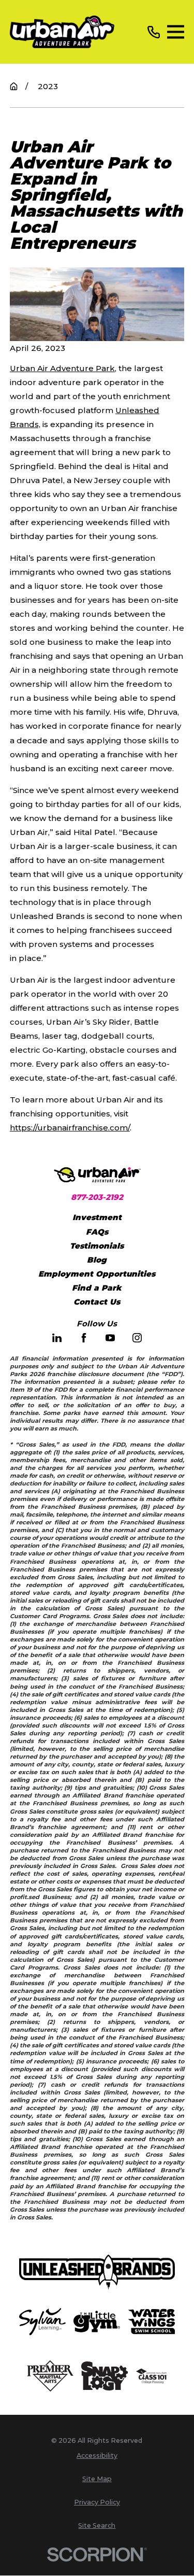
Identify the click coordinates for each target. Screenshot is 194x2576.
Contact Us (97, 1302)
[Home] (62, 32)
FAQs (97, 1232)
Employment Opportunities (97, 1274)
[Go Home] (14, 86)
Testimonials (97, 1246)
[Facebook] (84, 1338)
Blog (97, 1260)
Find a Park (97, 1288)
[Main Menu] (176, 32)
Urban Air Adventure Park (62, 368)
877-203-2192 (97, 1197)
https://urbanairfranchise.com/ (70, 1128)
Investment (97, 1217)
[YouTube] (110, 1338)
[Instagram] (137, 1338)
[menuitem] (97, 2456)
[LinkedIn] (57, 1338)
